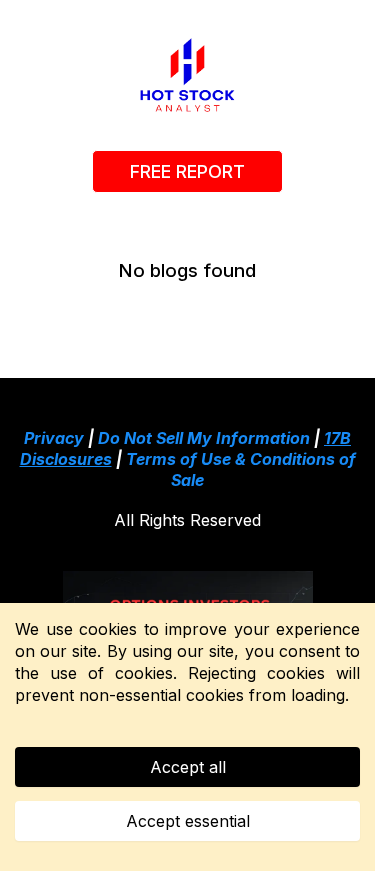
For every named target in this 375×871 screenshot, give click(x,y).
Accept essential (188, 821)
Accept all (188, 767)
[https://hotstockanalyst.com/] (187, 75)
